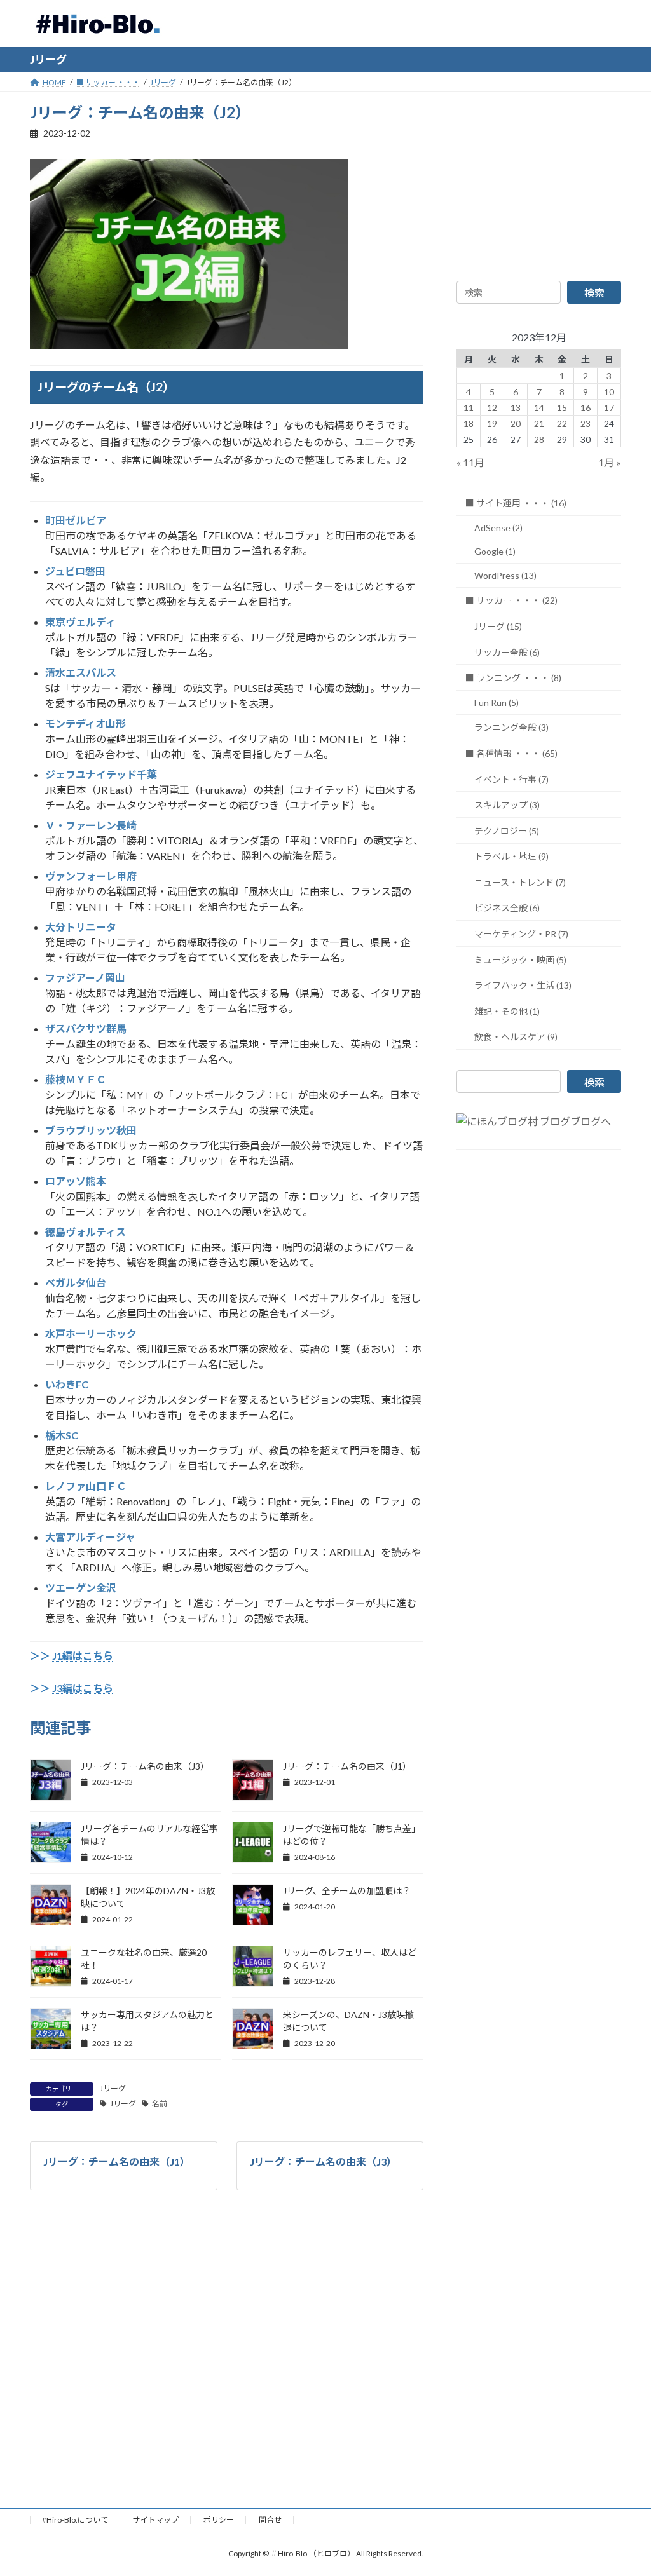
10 (609, 391)
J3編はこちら (83, 1688)
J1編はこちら (83, 1656)
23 (586, 423)
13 (516, 407)
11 (469, 407)
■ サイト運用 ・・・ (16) (516, 503)
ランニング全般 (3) (511, 727)
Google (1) (495, 551)
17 (609, 407)
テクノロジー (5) (507, 830)
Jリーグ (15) (498, 626)
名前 (160, 2104)
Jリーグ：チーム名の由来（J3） (145, 1766)
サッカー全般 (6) (507, 652)
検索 (594, 293)
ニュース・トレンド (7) (520, 882)
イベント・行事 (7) (511, 779)
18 (469, 423)
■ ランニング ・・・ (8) (513, 678)
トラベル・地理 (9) (511, 856)
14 (538, 407)
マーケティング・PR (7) (521, 934)
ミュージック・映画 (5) (520, 959)
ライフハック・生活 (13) (523, 985)
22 (562, 423)
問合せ (270, 2520)
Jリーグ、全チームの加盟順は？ (347, 1891)
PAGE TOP (623, 2486)
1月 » (610, 462)
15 (562, 407)
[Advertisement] (539, 181)
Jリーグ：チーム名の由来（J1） (347, 1766)
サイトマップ (156, 2520)
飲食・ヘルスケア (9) (516, 1037)
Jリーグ (113, 2088)
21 (538, 423)
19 (492, 423)
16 (586, 407)
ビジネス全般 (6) (507, 908)
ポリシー (219, 2520)
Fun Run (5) (497, 702)
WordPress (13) (505, 575)
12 (492, 407)
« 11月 (470, 462)
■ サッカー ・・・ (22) (511, 600)
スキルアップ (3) (507, 805)
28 (538, 439)
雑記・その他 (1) (507, 1011)
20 (516, 423)
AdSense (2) (498, 527)
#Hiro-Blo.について (75, 2520)
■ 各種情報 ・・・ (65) (511, 753)
